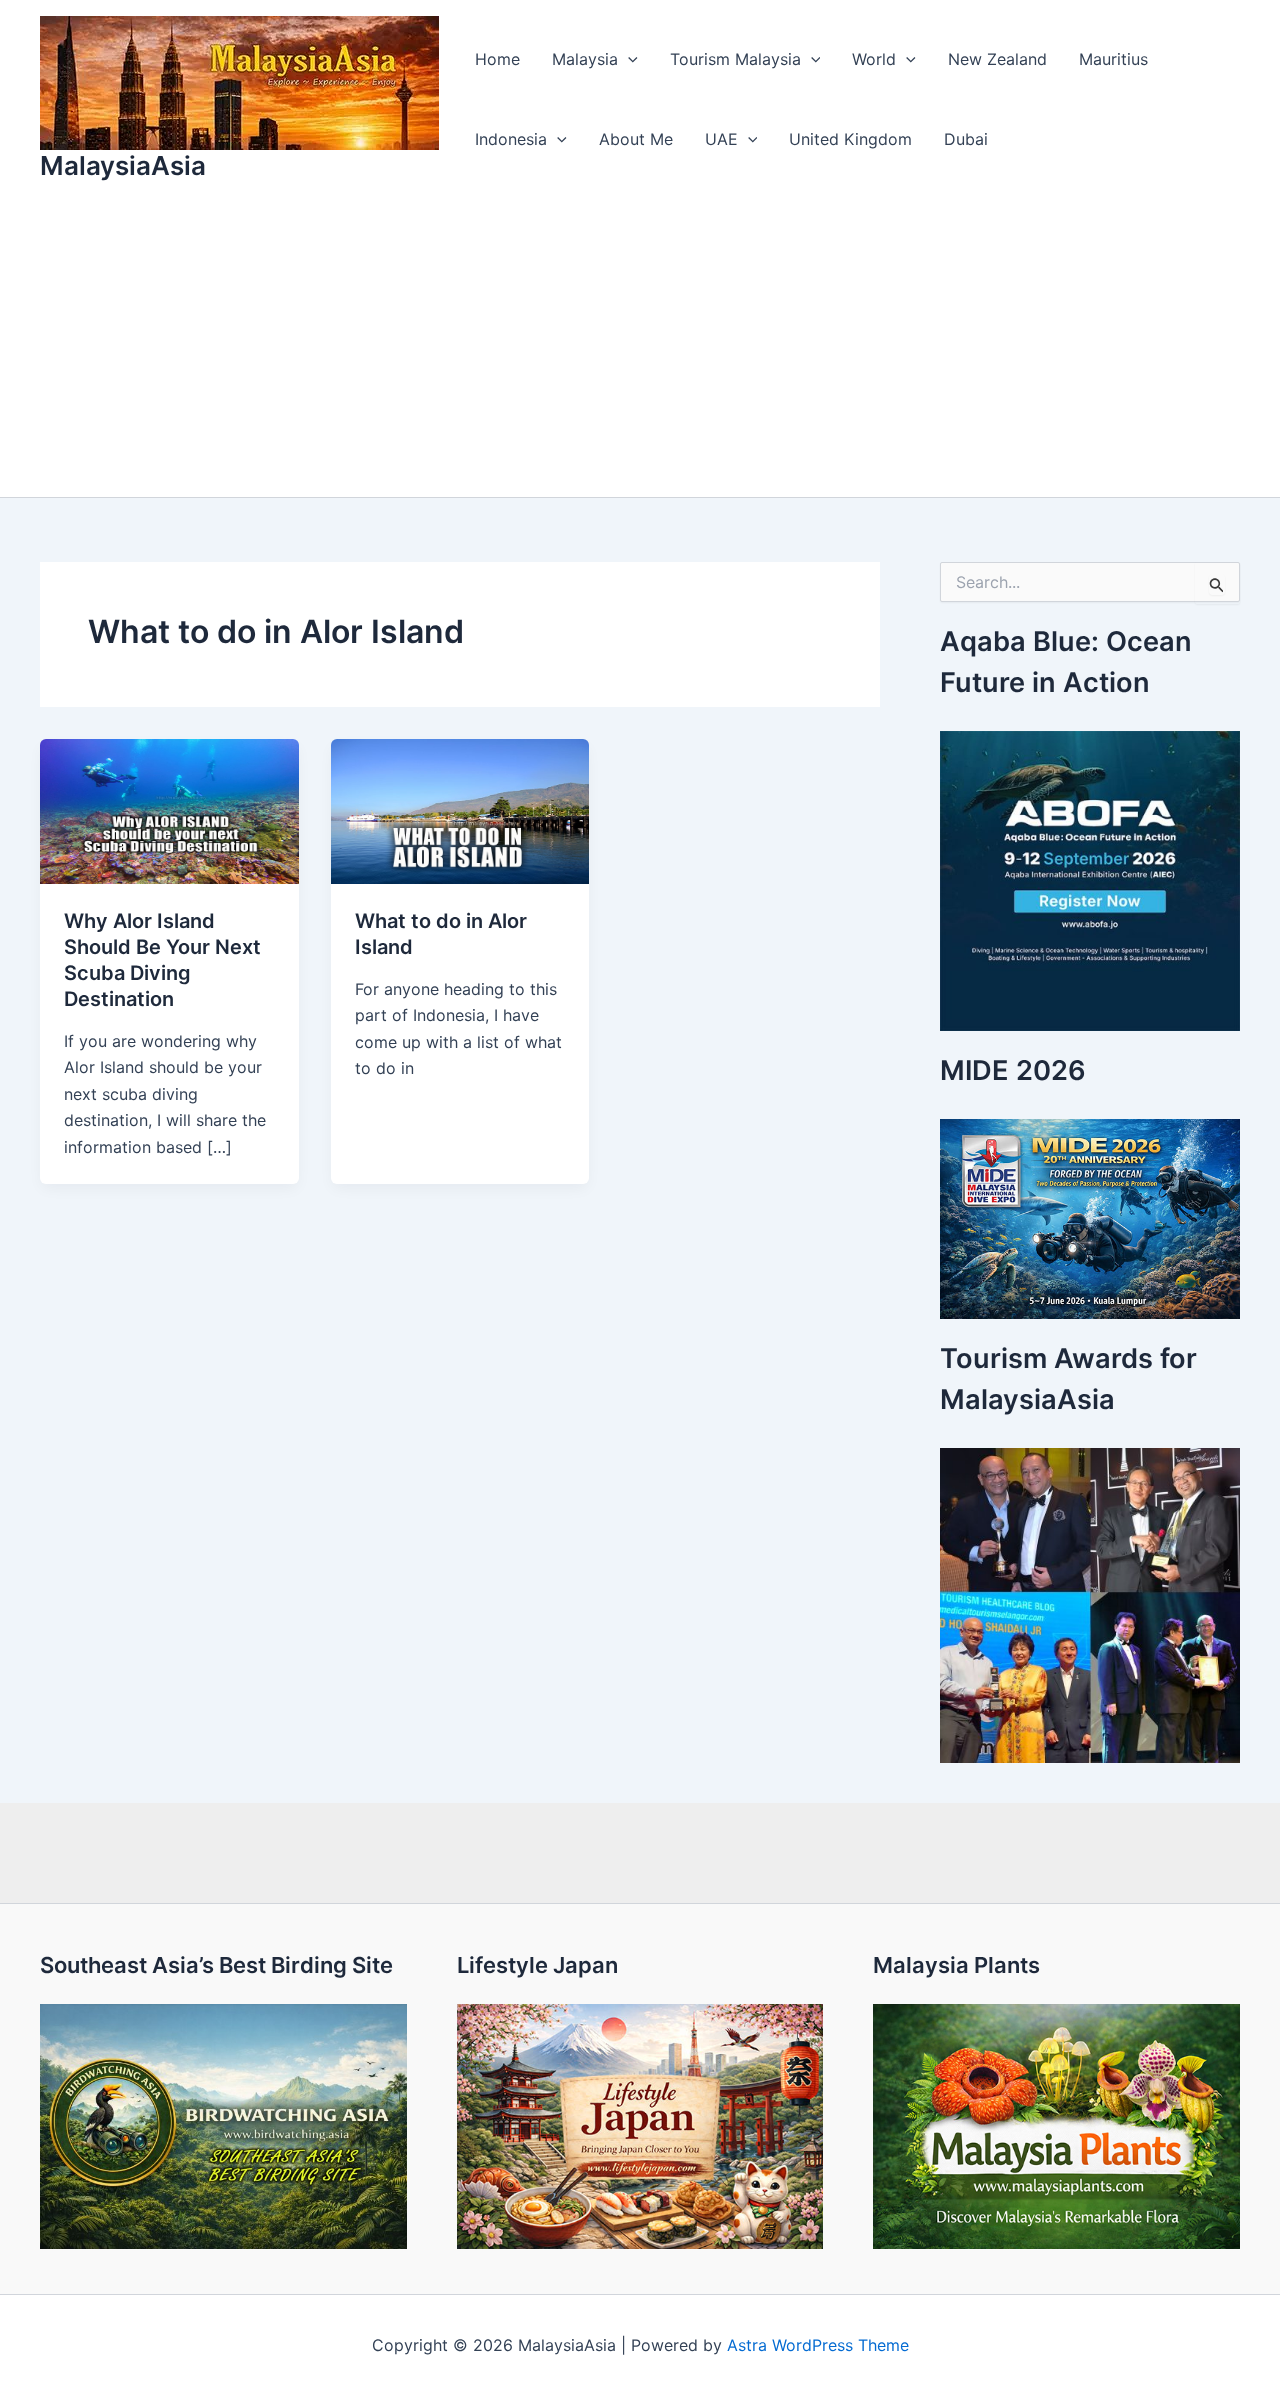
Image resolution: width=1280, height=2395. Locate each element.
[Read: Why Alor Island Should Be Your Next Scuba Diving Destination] (169, 810)
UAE (721, 139)
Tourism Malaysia (735, 59)
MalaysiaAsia (123, 165)
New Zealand (997, 59)
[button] (628, 59)
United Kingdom (850, 139)
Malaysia (585, 59)
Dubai (966, 139)
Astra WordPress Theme (818, 2345)
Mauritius (1113, 59)
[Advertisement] (640, 347)
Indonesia (511, 139)
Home (497, 59)
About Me (636, 139)
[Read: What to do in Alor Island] (460, 810)
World (874, 59)
